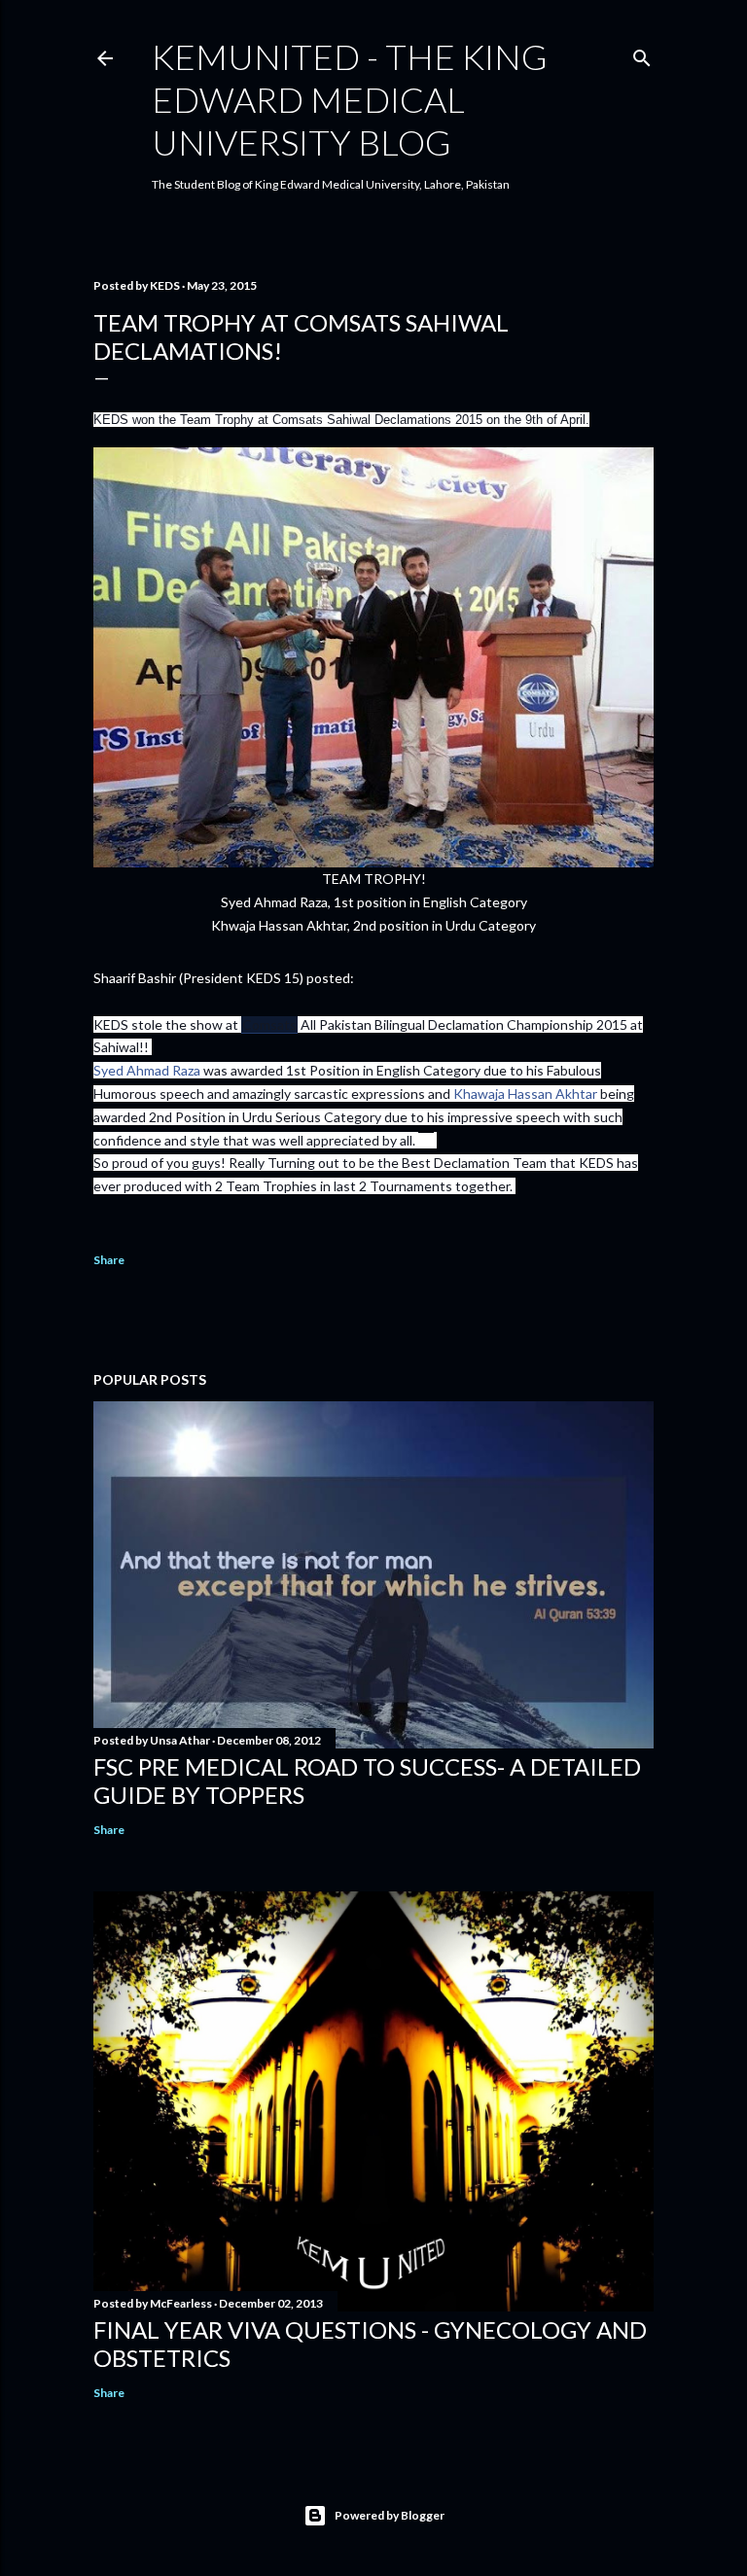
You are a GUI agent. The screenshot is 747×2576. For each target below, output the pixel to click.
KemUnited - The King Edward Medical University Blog (350, 99)
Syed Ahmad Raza (147, 1070)
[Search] (642, 54)
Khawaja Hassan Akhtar (525, 1094)
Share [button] (109, 1260)
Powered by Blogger (390, 2515)
